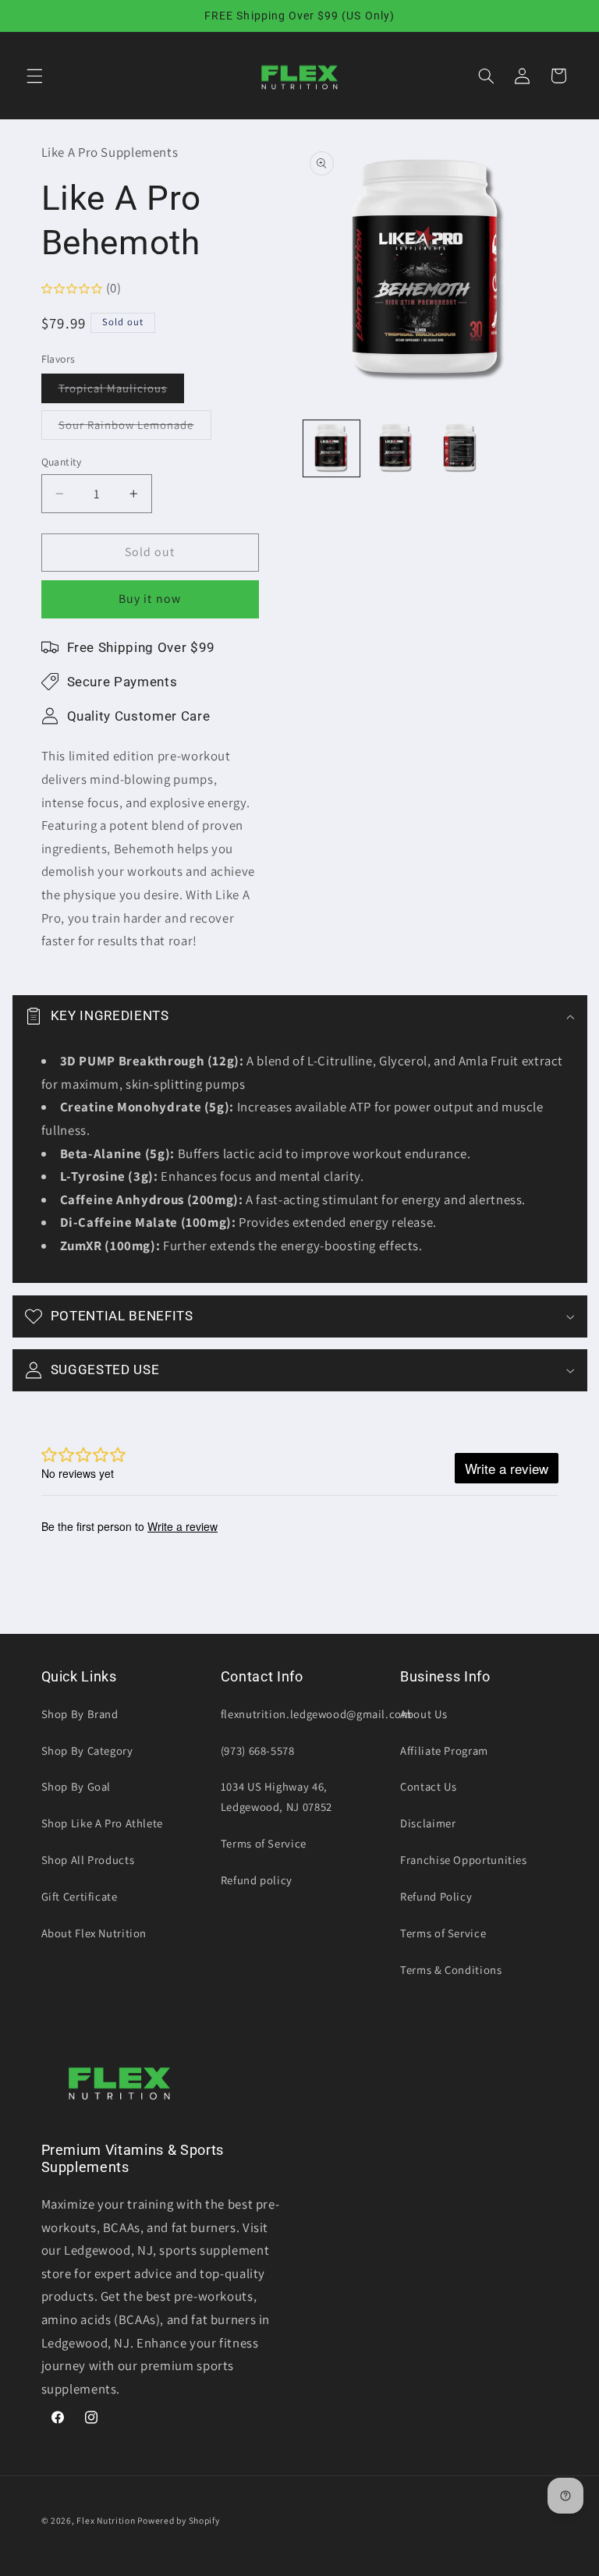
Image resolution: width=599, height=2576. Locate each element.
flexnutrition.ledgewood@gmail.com (316, 1714)
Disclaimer (428, 1823)
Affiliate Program (444, 1750)
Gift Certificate (80, 1896)
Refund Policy (436, 1896)
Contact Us (428, 1786)
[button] (34, 76)
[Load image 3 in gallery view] (460, 448)
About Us (424, 1714)
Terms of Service (264, 1843)
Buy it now (150, 599)
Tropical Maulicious (122, 392)
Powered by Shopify (178, 2520)
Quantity (62, 462)
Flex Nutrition (107, 2520)
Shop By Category (87, 1750)
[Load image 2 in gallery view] (396, 448)
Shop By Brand (80, 1714)
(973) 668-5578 (258, 1750)
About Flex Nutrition (94, 1933)
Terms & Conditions (451, 1970)
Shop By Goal (76, 1786)
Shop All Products (88, 1860)
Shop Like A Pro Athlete (103, 1823)
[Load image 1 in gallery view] (331, 448)
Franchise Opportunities (464, 1860)
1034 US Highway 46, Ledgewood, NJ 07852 (276, 1796)
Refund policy (257, 1880)
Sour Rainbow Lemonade (135, 428)
